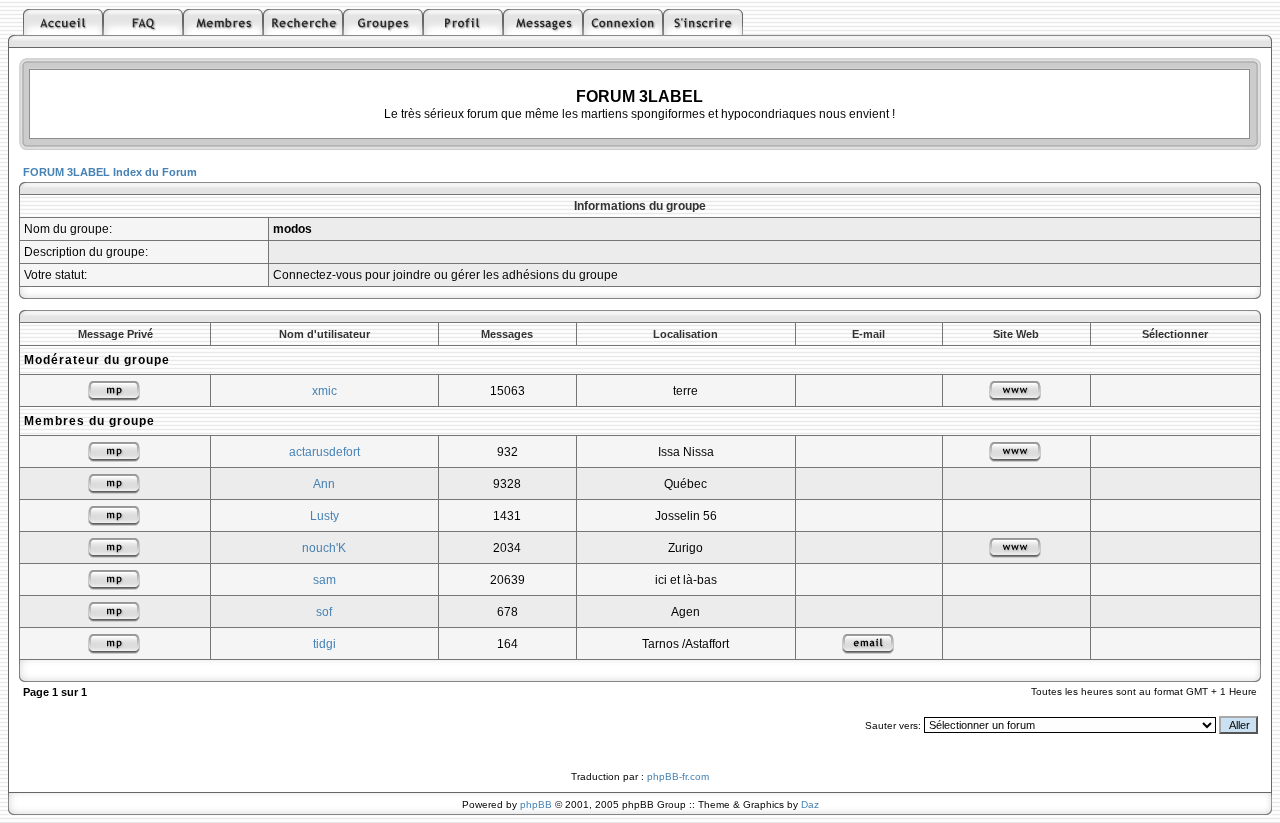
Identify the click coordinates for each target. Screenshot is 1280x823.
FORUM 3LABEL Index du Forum (110, 172)
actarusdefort (324, 452)
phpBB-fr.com (678, 776)
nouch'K (324, 548)
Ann (324, 484)
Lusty (324, 516)
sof (324, 612)
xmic (324, 391)
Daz (810, 804)
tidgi (324, 644)
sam (324, 580)
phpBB (536, 804)
